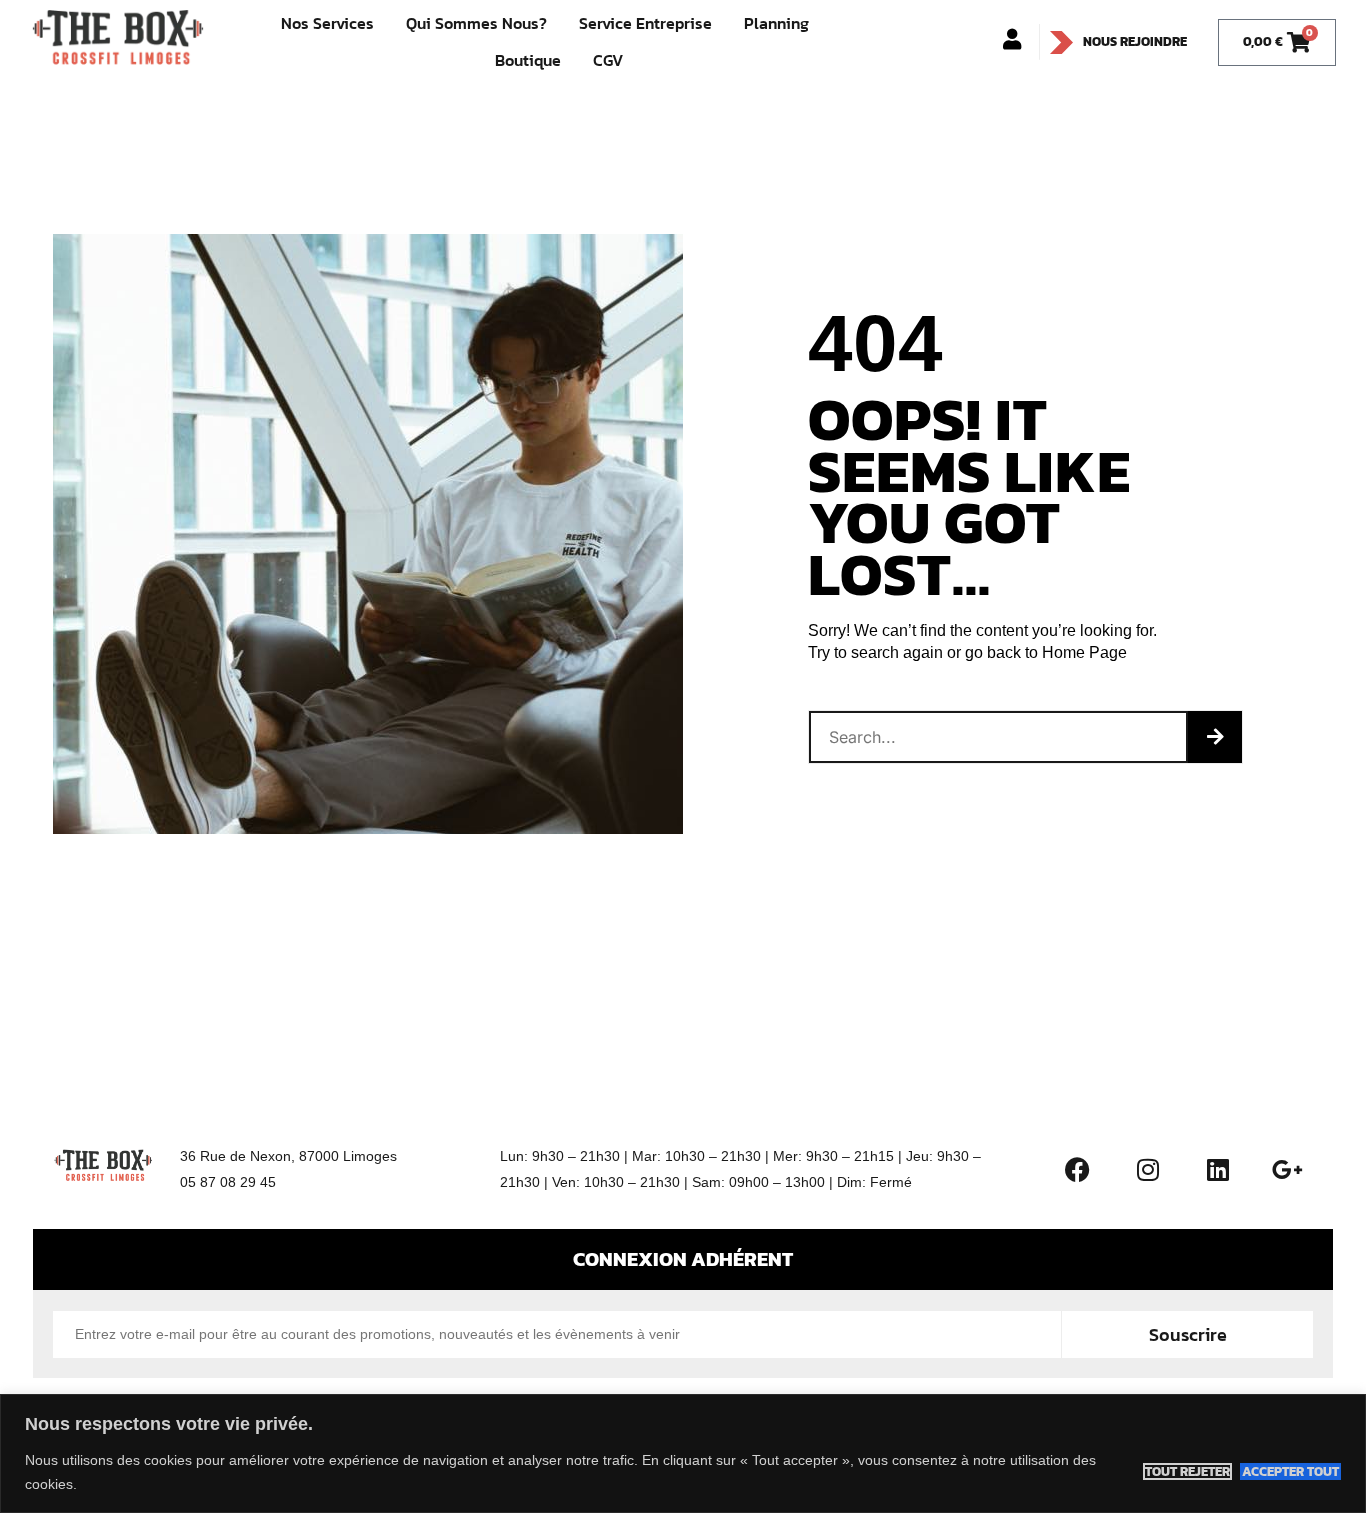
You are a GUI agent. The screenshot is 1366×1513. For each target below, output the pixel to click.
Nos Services (327, 23)
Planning (776, 23)
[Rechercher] (1215, 737)
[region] (683, 1453)
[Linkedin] (1218, 1169)
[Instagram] (1148, 1169)
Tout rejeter (1187, 1472)
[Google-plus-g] (1288, 1169)
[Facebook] (1078, 1169)
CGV (608, 60)
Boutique (528, 60)
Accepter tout (1290, 1472)
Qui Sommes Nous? (476, 23)
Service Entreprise (645, 23)
